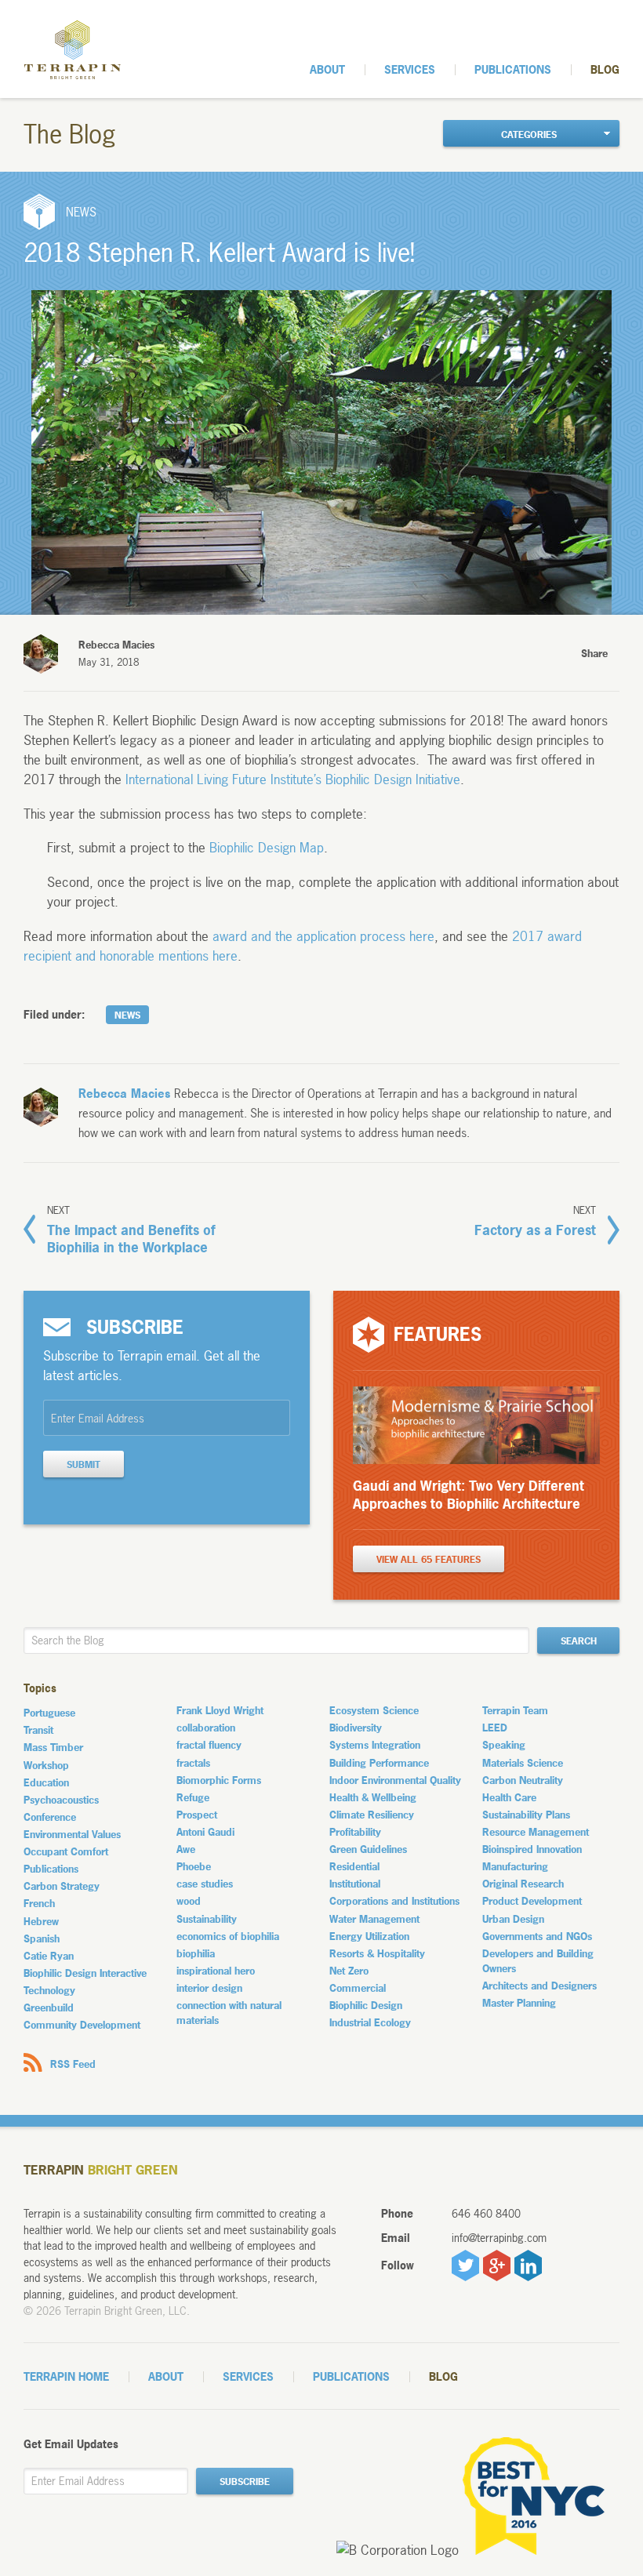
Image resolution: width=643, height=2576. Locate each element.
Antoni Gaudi (205, 1832)
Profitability (355, 1832)
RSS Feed (73, 2064)
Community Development (82, 2025)
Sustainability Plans (526, 1815)
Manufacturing (515, 1866)
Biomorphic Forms (219, 1780)
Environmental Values (72, 1834)
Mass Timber (53, 1747)
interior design (209, 1988)
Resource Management (536, 1832)
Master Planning (519, 2003)
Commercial (358, 1988)
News (127, 1016)
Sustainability (207, 1919)
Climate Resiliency (372, 1815)
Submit (84, 1465)
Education (46, 1782)
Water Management (374, 1919)
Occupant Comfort (66, 1851)
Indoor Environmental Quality (395, 1780)
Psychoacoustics (61, 1800)
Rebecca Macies (124, 1094)
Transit (38, 1730)
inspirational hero (216, 1971)
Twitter (465, 2265)
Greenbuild (49, 2007)
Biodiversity (356, 1728)
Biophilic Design (366, 2005)
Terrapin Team (515, 1710)
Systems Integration (375, 1745)
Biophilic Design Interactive (85, 1973)
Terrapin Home (66, 2376)
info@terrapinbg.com (499, 2238)
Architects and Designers (539, 1986)
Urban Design (513, 1919)
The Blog (70, 135)
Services (410, 69)
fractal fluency (209, 1745)
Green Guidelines (368, 1849)
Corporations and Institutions (394, 1901)
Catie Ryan (49, 1956)
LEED (495, 1728)
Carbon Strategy (62, 1886)
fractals (193, 1763)
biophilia (196, 1953)
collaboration (206, 1728)
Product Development (532, 1901)
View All (429, 1560)
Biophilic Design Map (267, 847)
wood (189, 1901)
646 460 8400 (486, 2213)
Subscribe (245, 2482)
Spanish (42, 1938)
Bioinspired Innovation (532, 1849)
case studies (205, 1884)
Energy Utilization (369, 1936)
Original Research (523, 1884)
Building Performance (379, 1763)
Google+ (497, 2265)
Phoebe (194, 1866)
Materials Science (523, 1763)
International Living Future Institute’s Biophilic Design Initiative (293, 779)
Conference (50, 1817)
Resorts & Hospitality (377, 1953)
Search (579, 1641)
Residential (354, 1866)
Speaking (504, 1745)
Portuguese (49, 1713)
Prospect (197, 1815)
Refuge (193, 1797)
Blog (605, 69)
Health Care (509, 1797)
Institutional (355, 1884)
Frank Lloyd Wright (220, 1710)
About (327, 69)
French (39, 1903)
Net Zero (349, 1971)
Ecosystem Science (374, 1710)
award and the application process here (323, 936)
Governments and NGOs (537, 1936)
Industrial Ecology (370, 2022)
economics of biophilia (228, 1936)
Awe (186, 1849)
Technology (49, 1990)
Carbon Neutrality (523, 1780)
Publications (513, 69)
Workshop (46, 1765)
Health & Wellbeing (373, 1797)
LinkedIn (528, 2265)
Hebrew (41, 1921)
